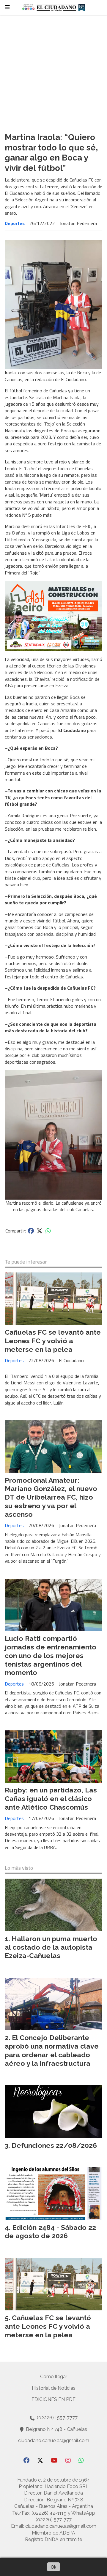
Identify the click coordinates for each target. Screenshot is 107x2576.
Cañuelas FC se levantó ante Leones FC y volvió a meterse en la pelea (53, 1341)
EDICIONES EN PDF (53, 2399)
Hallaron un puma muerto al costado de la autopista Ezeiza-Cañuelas (51, 1947)
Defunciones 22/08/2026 (54, 2145)
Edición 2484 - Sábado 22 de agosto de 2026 (50, 2232)
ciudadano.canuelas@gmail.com (54, 2441)
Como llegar (54, 2377)
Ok (53, 2567)
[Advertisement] (53, 71)
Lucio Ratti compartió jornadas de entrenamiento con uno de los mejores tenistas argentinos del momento (51, 1655)
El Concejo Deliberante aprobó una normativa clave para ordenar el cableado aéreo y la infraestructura (52, 2050)
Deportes (15, 223)
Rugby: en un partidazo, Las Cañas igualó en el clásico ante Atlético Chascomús (51, 1799)
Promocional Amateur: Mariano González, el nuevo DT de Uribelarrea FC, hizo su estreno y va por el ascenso (51, 1497)
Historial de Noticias (54, 2388)
